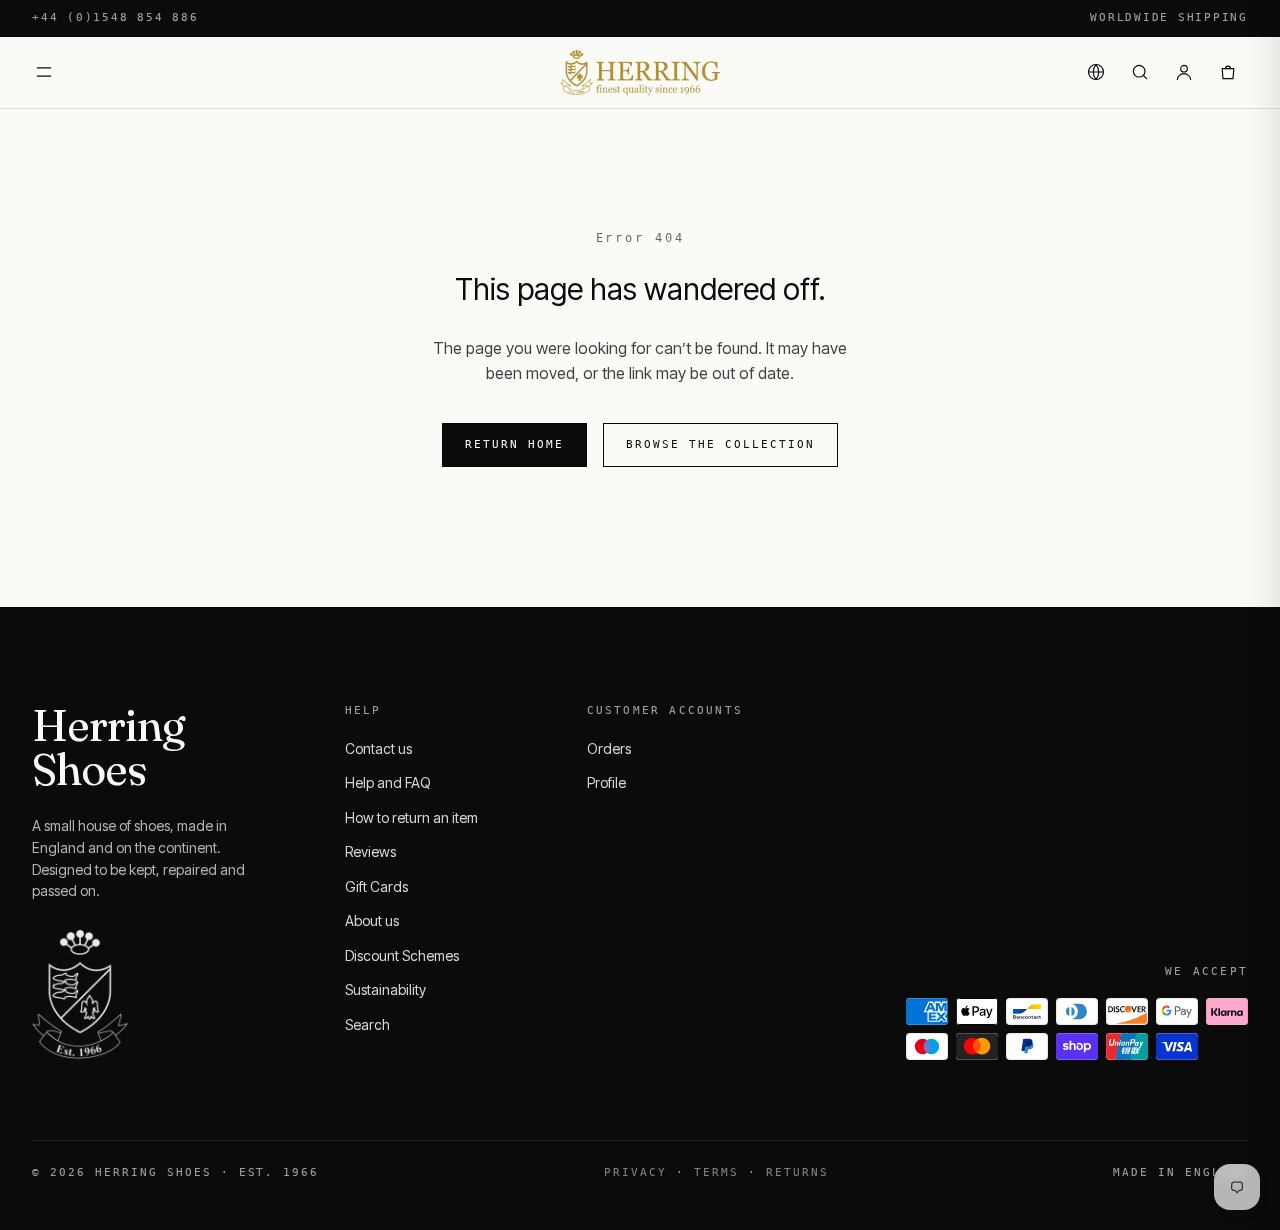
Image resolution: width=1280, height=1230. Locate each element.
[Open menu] (44, 72)
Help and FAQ (388, 782)
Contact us (378, 748)
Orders (609, 748)
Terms (716, 1172)
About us (372, 920)
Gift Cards (376, 886)
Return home (514, 444)
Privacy (635, 1172)
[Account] (1184, 72)
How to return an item (411, 817)
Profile (606, 782)
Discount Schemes (402, 955)
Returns (797, 1172)
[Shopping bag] (1228, 72)
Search (367, 1024)
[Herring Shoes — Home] (640, 72)
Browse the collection (720, 444)
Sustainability (385, 989)
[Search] (1140, 72)
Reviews (370, 851)
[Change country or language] (1096, 72)
